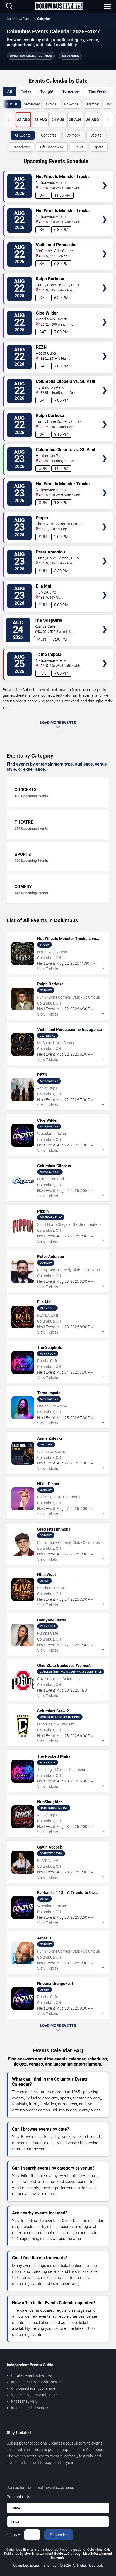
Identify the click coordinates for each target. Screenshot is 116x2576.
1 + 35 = (13, 2535)
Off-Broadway (52, 147)
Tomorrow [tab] (71, 91)
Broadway (21, 147)
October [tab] (52, 104)
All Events (23, 135)
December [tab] (92, 104)
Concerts (49, 135)
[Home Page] (59, 6)
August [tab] (12, 104)
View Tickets (105, 177)
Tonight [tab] (47, 91)
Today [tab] (26, 91)
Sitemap (50, 2565)
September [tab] (32, 104)
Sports (96, 135)
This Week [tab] (97, 91)
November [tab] (72, 104)
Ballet (79, 147)
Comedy (73, 135)
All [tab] (10, 91)
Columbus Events (20, 19)
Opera (99, 147)
